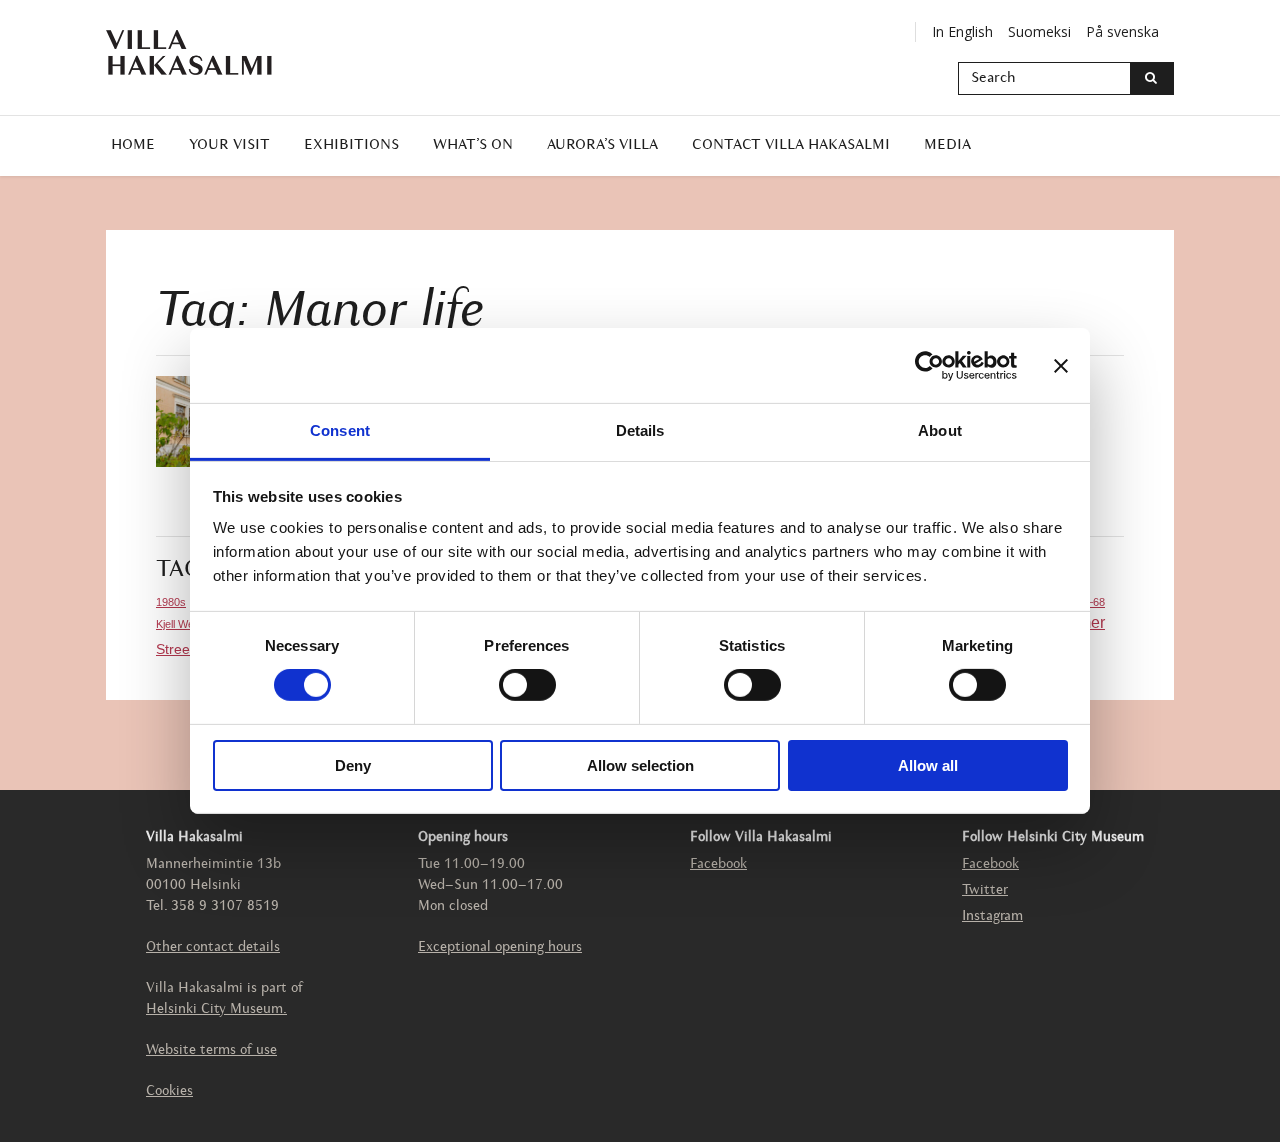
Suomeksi (1039, 31)
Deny (353, 765)
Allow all (928, 765)
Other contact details (213, 947)
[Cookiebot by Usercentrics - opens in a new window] (929, 365)
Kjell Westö (182, 624)
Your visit (229, 145)
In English (962, 31)
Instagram (992, 916)
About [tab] (940, 430)
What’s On (473, 145)
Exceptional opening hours (500, 947)
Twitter (985, 890)
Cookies (169, 1091)
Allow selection (640, 765)
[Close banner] (1061, 365)
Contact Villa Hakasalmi (791, 145)
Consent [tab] (340, 430)
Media (947, 145)
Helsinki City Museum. (216, 1009)
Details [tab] (640, 430)
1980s (171, 602)
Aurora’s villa (602, 145)
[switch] (527, 685)
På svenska (1122, 31)
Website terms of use (211, 1050)
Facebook (718, 864)
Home (133, 145)
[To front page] (201, 52)
